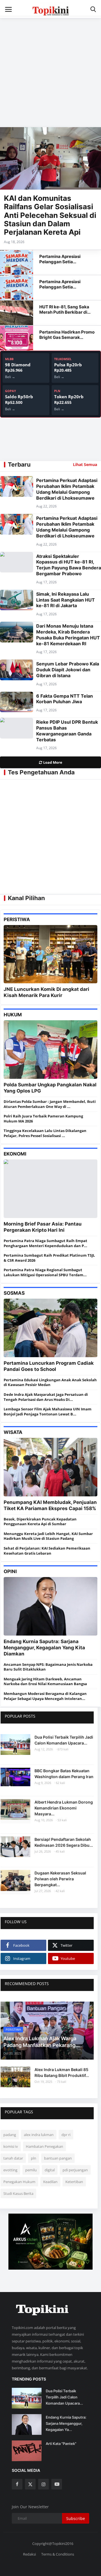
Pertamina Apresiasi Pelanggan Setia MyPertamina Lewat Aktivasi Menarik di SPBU (65, 264)
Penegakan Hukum (19, 2182)
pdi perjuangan (75, 2170)
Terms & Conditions (58, 2554)
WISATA (13, 1432)
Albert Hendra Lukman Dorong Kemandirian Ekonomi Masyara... (64, 1808)
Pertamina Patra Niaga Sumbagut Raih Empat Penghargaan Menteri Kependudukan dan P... (45, 1243)
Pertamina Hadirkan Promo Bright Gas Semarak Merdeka (67, 337)
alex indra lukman (39, 2135)
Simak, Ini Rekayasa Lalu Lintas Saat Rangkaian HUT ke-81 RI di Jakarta (66, 600)
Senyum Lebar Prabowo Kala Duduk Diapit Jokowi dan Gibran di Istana (68, 670)
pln (34, 2158)
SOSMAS (14, 1293)
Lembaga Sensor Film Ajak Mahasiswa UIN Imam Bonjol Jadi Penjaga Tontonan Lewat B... (48, 1412)
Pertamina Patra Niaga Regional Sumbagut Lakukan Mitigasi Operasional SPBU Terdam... (45, 1272)
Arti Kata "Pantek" (61, 2444)
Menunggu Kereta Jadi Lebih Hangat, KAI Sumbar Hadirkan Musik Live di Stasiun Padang (48, 1536)
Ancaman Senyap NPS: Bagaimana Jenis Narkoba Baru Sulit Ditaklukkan (48, 1667)
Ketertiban (74, 2182)
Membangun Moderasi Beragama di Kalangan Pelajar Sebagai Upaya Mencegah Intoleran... (45, 1696)
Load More (52, 762)
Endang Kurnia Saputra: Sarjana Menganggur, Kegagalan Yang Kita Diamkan (44, 1648)
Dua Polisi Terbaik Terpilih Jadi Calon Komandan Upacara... (64, 1740)
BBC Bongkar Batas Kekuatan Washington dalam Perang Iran (64, 1774)
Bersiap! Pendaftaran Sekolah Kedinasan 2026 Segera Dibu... (64, 1842)
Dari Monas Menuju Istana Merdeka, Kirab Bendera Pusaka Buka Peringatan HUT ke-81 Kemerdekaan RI (68, 635)
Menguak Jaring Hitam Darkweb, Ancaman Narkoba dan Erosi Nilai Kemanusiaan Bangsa (45, 1681)
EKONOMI (15, 1154)
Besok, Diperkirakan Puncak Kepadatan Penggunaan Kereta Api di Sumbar (40, 1522)
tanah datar (13, 2158)
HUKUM (13, 1015)
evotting (10, 2170)
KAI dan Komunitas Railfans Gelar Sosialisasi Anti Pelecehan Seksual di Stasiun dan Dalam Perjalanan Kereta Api (50, 215)
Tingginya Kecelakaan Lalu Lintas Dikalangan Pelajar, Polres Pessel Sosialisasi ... (45, 1133)
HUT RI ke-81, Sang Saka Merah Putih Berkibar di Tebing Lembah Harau (64, 312)
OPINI (10, 1571)
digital (50, 2170)
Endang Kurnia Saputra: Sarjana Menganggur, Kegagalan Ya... (66, 2423)
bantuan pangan (58, 2158)
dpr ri (66, 2135)
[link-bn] (50, 2242)
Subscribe (76, 2518)
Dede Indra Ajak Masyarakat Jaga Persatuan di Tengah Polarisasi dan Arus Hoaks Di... (46, 1397)
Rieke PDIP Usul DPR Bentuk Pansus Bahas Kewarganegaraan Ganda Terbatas (67, 731)
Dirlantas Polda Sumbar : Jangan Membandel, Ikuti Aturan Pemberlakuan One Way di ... (50, 1104)
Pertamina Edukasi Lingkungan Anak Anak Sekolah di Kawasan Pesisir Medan (50, 1382)
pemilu (31, 2170)
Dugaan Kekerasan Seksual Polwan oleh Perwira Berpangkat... (60, 1879)
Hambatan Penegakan (44, 2146)
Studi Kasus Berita (18, 2193)
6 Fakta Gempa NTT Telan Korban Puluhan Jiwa (65, 699)
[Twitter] (30, 2484)
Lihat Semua (85, 464)
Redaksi (29, 2554)
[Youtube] (57, 2484)
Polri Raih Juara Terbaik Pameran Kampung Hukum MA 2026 (43, 1119)
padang (10, 2135)
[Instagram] (43, 2484)
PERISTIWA (17, 919)
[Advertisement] (50, 69)
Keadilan (50, 2182)
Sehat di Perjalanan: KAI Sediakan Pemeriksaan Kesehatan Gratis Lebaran (47, 1551)
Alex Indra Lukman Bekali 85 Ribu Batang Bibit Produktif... (62, 2072)
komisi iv (11, 2146)
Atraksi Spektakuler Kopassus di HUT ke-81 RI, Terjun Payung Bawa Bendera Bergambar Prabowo (69, 565)
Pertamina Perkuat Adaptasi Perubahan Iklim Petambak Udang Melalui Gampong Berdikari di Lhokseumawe (67, 489)
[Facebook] (17, 2484)
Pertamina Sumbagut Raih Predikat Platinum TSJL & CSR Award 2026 (49, 1258)
